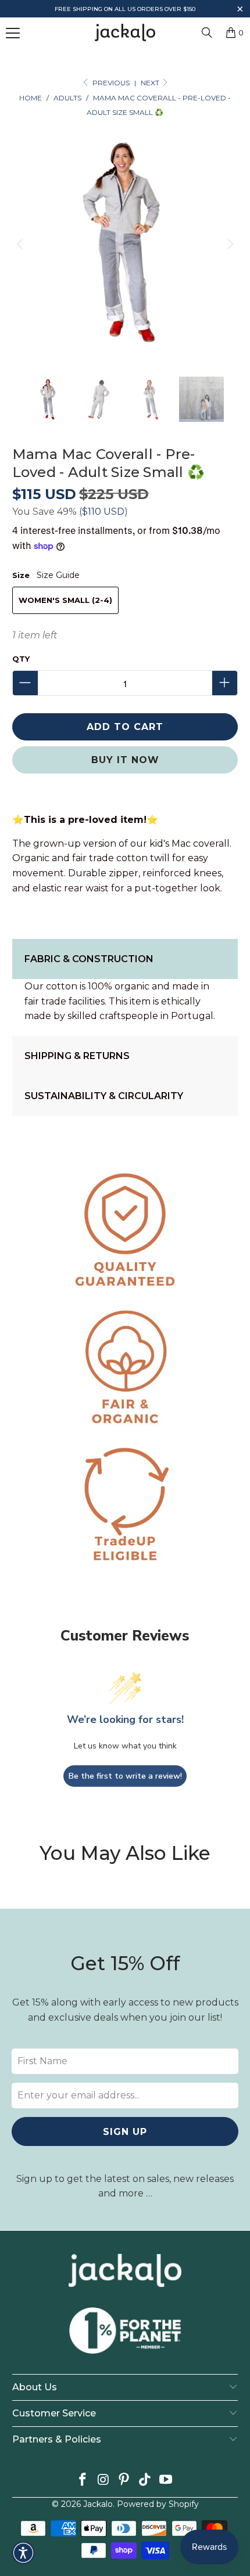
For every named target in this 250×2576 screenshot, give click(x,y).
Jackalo (98, 2504)
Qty (21, 659)
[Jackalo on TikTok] (145, 2481)
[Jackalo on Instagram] (103, 2481)
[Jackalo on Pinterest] (124, 2481)
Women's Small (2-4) (65, 600)
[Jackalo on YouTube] (166, 2481)
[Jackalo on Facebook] (83, 2481)
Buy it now (125, 760)
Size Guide (58, 575)
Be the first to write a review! (125, 1776)
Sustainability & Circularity (104, 1096)
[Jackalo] (125, 32)
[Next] (229, 244)
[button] (240, 10)
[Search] (207, 32)
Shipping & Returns (77, 1056)
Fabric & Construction (89, 959)
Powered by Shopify (158, 2504)
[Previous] (21, 244)
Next (151, 83)
